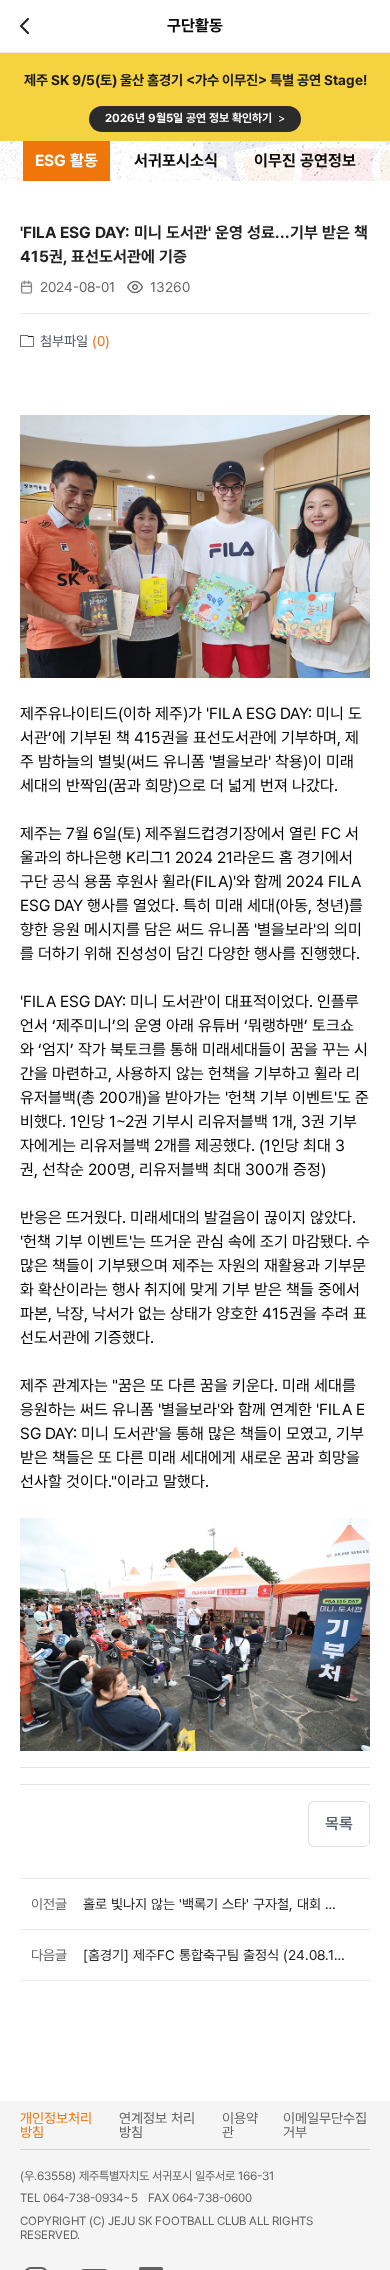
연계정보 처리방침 (157, 2125)
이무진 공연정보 (305, 160)
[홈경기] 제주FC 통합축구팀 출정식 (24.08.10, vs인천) (214, 1955)
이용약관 (240, 2125)
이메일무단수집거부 (325, 2125)
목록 (339, 1823)
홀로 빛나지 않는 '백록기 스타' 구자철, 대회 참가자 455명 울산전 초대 (214, 1904)
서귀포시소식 (176, 160)
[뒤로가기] (28, 26)
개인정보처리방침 (56, 2125)
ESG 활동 (66, 160)
